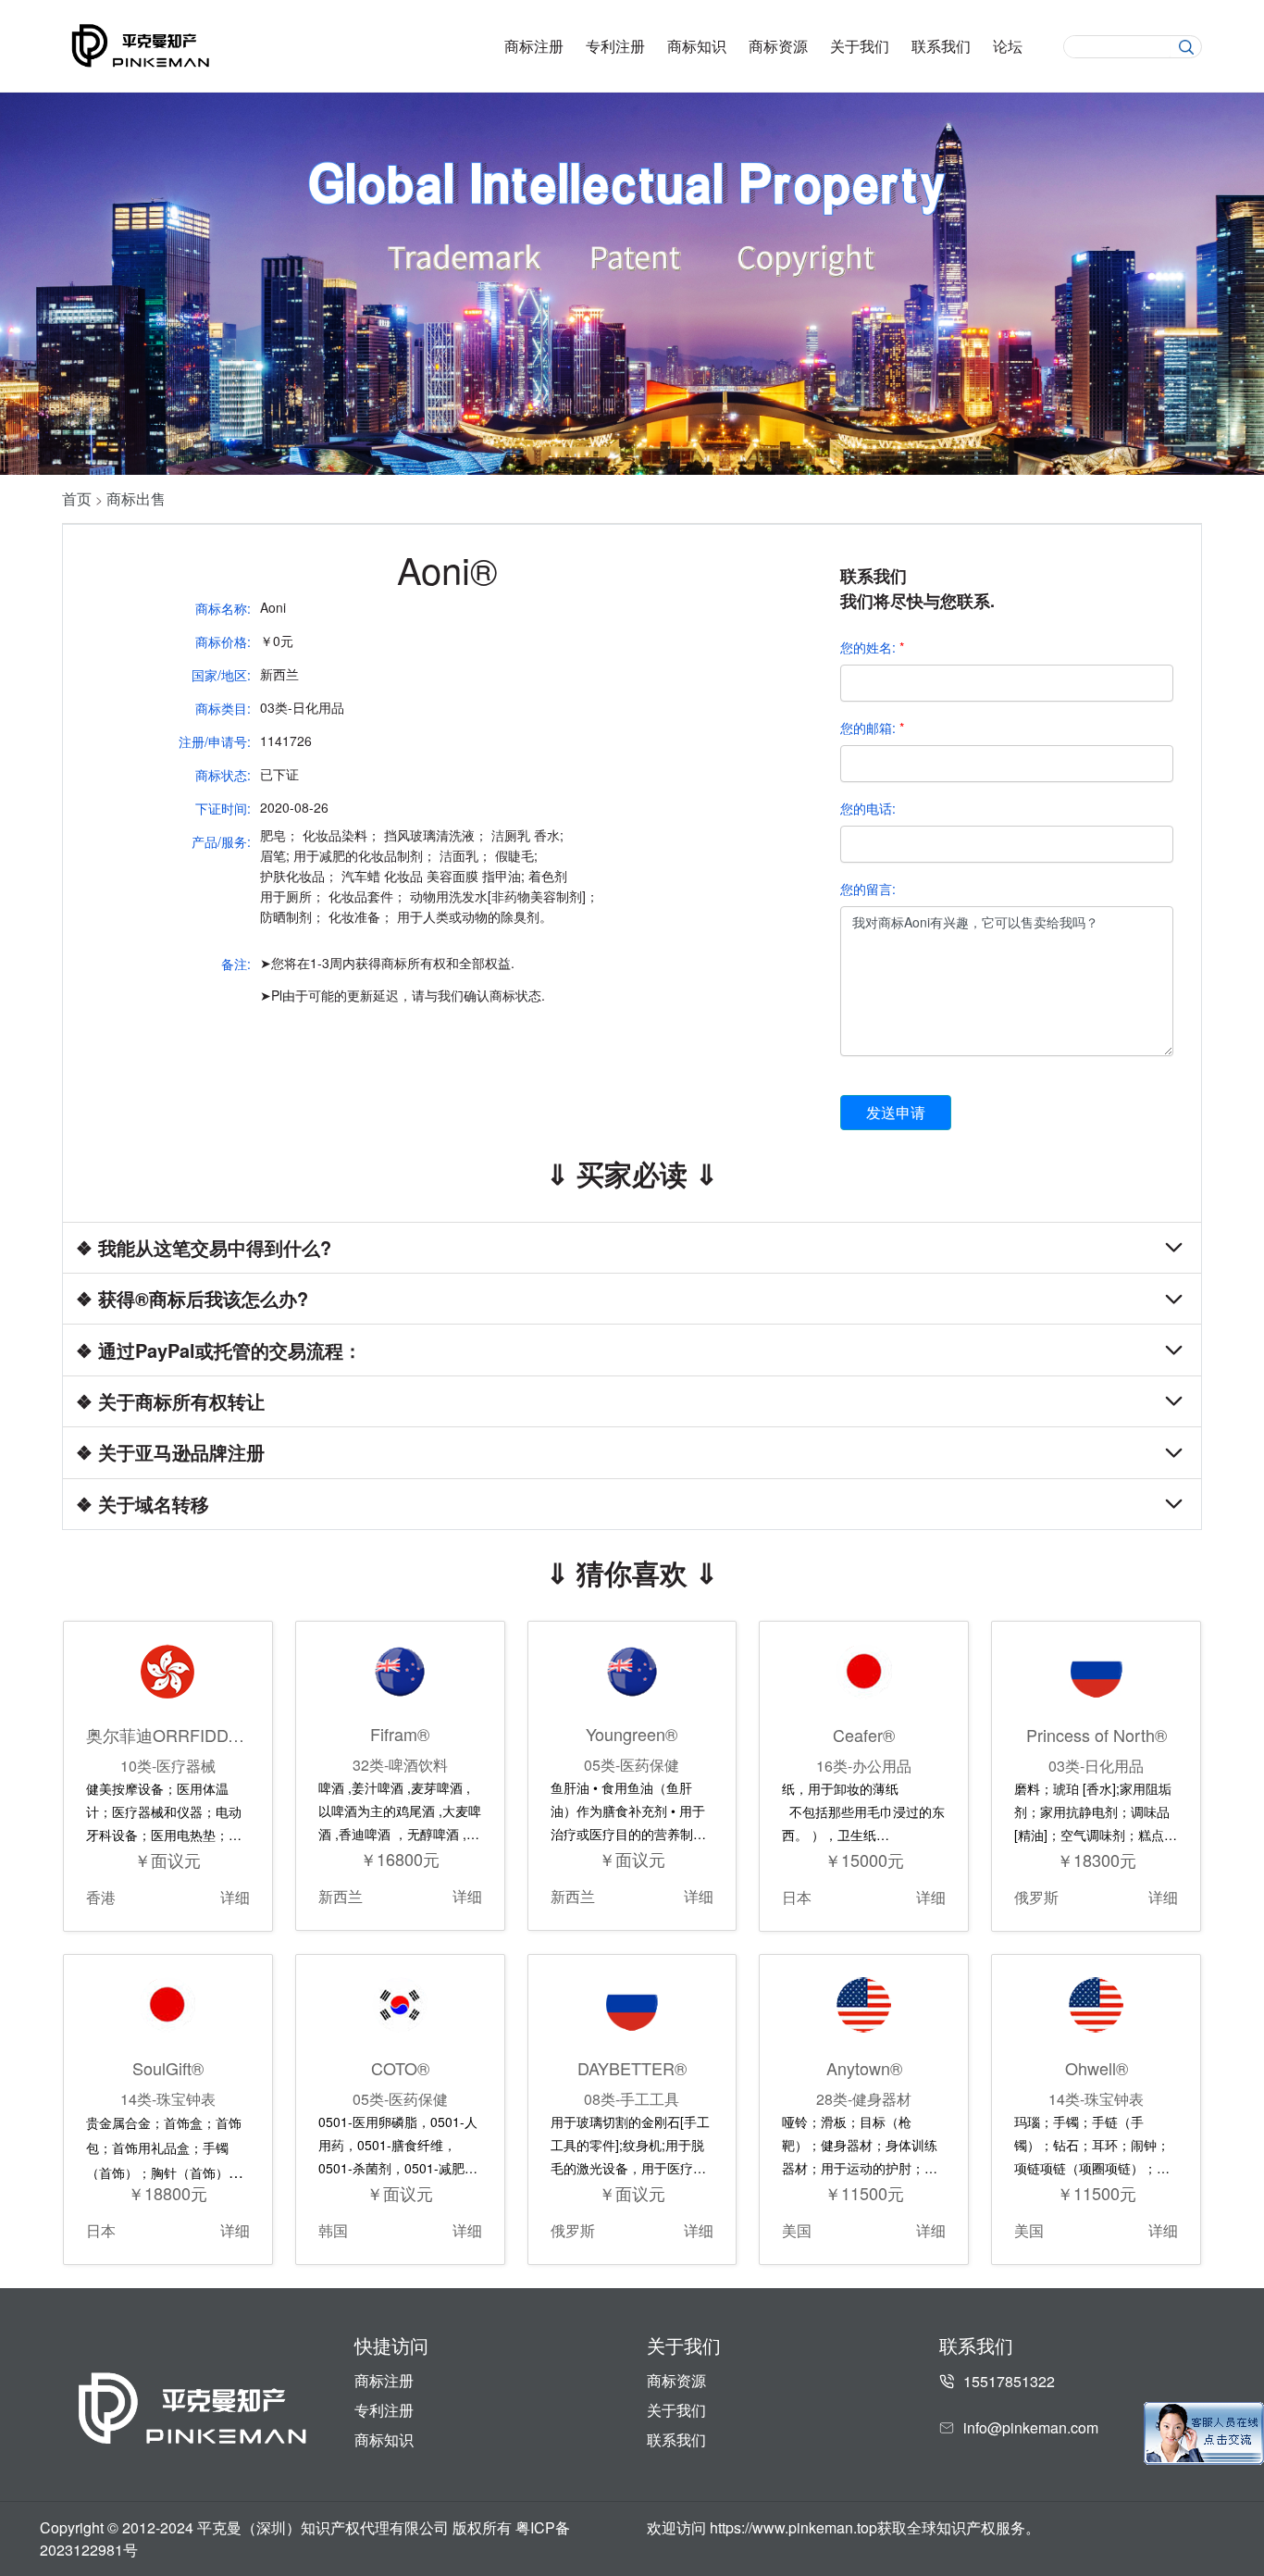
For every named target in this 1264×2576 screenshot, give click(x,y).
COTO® (400, 2068)
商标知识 (697, 46)
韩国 (333, 2230)
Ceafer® (864, 1735)
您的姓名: (872, 647)
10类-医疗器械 (168, 1766)
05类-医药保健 (632, 1765)
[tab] (632, 1248)
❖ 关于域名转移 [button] (143, 1504)
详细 (235, 1897)
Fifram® (400, 1734)
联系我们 (941, 46)
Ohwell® (1097, 2068)
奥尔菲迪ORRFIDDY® (168, 1735)
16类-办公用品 (864, 1766)
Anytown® (864, 2068)
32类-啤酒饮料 (400, 1765)
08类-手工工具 (632, 2099)
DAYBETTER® (632, 2068)
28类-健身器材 (864, 2099)
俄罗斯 (1036, 1897)
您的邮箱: (872, 728)
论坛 (1008, 46)
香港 (101, 1897)
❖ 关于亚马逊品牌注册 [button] (170, 1453)
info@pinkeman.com (1031, 2427)
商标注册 (534, 46)
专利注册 (615, 46)
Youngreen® (632, 1734)
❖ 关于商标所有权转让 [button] (170, 1401)
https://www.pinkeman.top (793, 2527)
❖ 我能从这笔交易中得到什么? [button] (204, 1247)
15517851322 (1009, 2381)
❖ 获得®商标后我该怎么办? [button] (192, 1299)
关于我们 (860, 46)
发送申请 (896, 1112)
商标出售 (136, 498)
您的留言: (868, 889)
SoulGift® (168, 2068)
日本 (797, 1897)
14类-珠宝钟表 (168, 2099)
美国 (797, 2230)
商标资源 (778, 46)
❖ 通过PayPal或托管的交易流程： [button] (219, 1350)
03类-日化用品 (1096, 1766)
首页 (77, 498)
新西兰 (341, 1896)
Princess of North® (1097, 1735)
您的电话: (868, 808)
